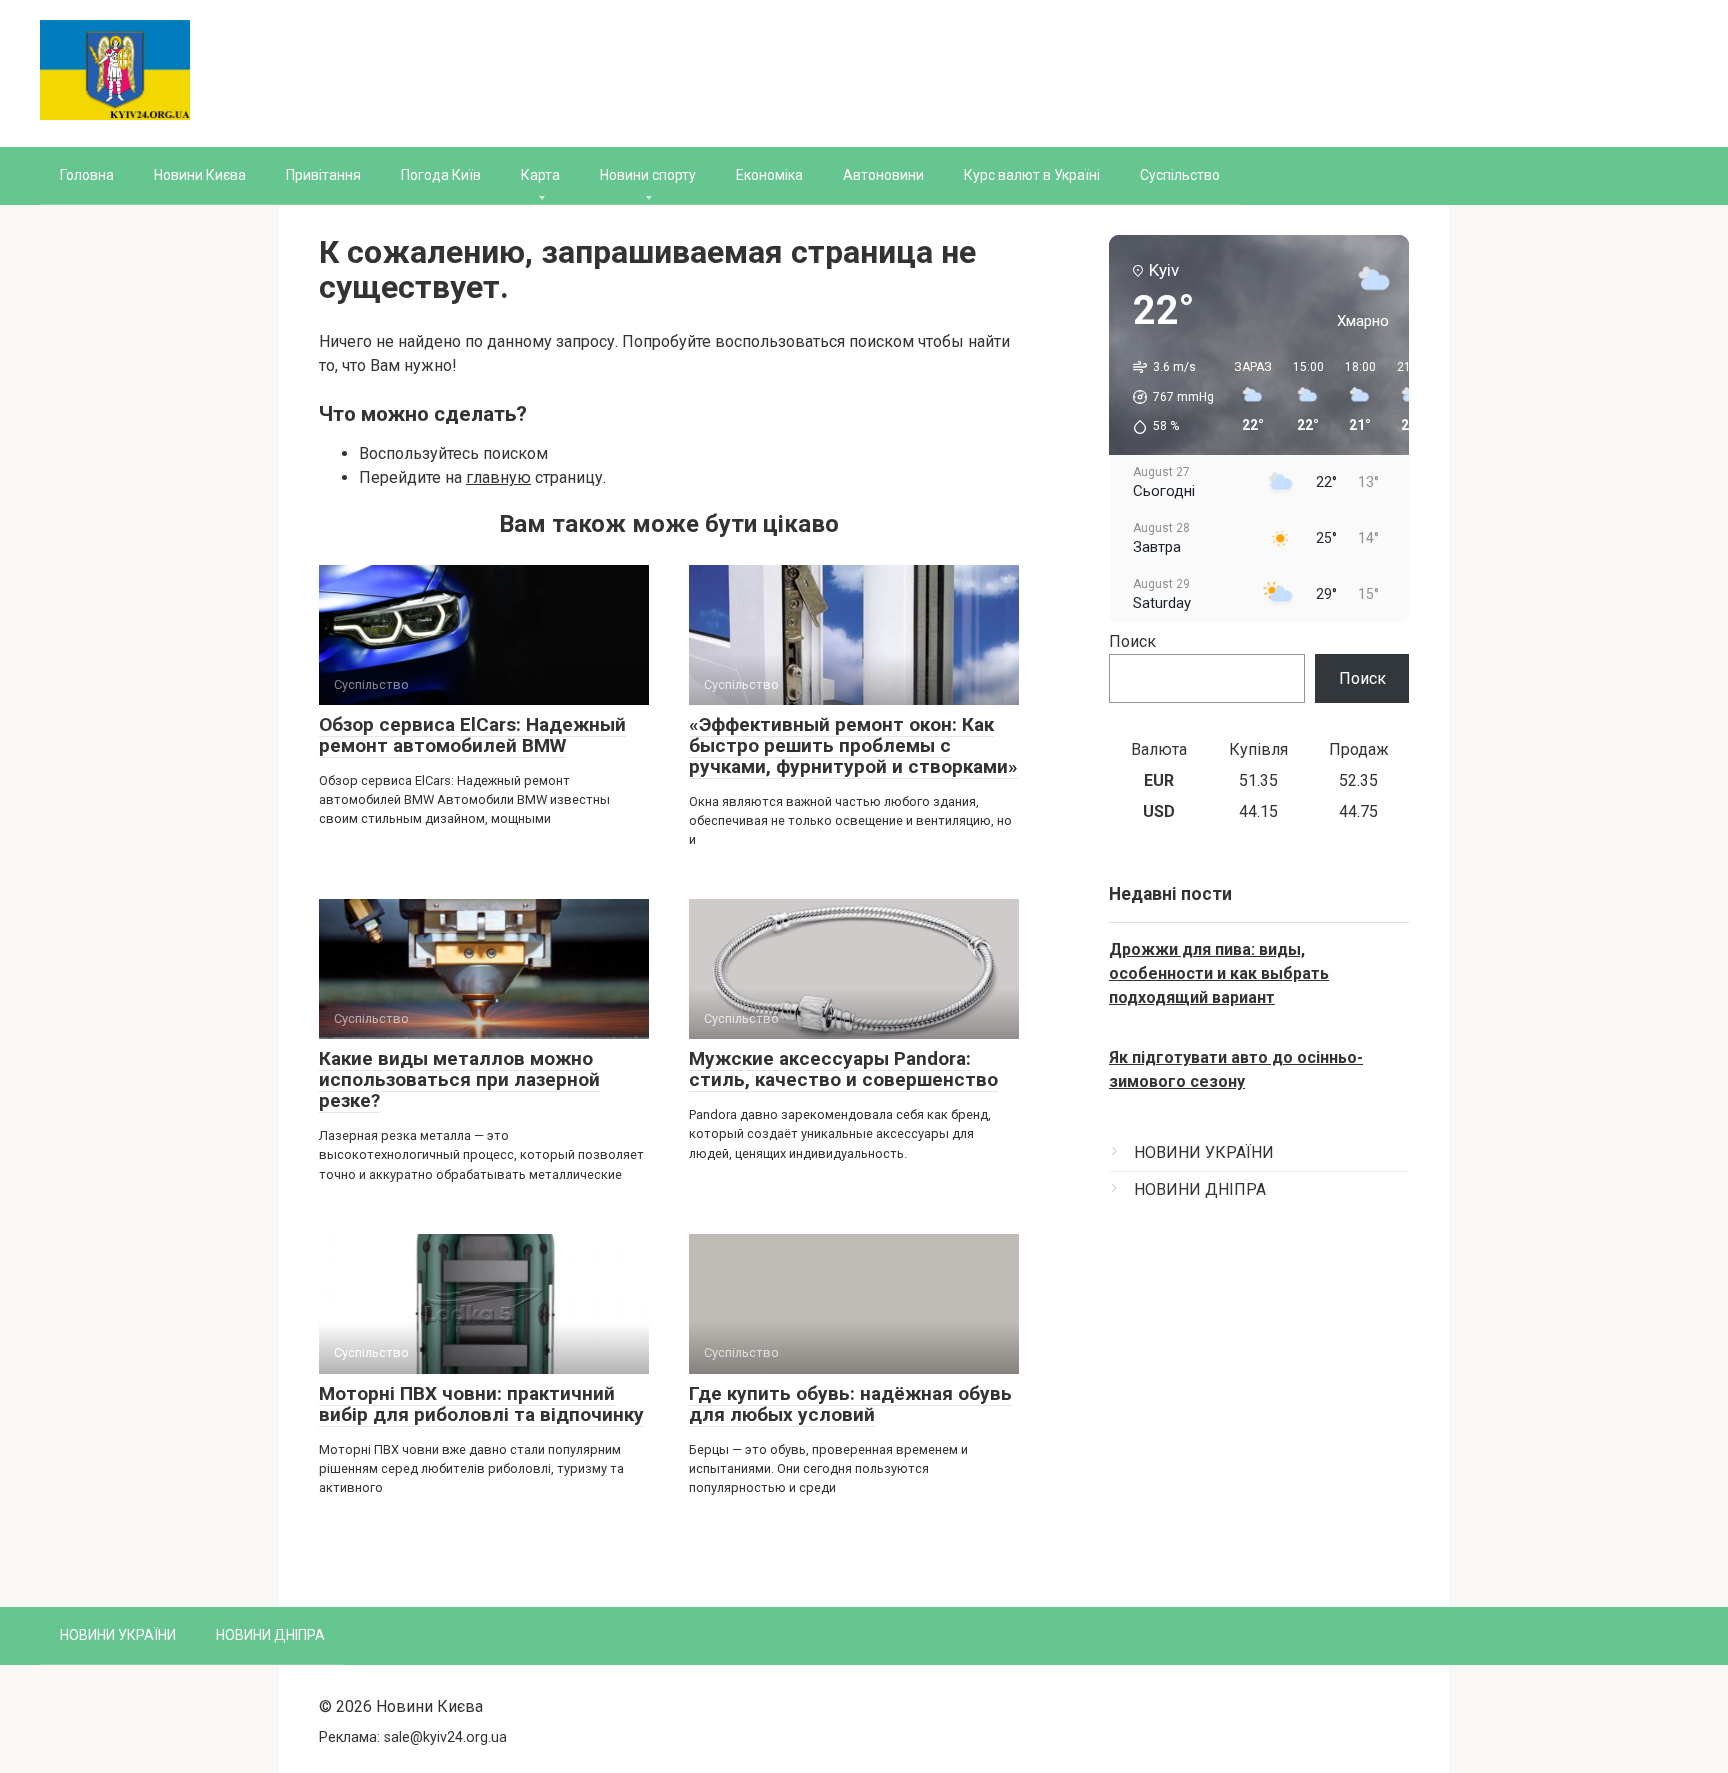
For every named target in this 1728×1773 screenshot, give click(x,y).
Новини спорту (648, 175)
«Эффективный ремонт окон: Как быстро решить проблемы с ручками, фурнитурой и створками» (853, 745)
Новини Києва (200, 175)
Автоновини (883, 175)
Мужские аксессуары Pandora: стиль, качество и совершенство (843, 1069)
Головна (87, 175)
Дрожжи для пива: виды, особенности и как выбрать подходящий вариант (1219, 973)
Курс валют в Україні (1032, 175)
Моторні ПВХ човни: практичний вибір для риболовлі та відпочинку (481, 1404)
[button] (1166, 397)
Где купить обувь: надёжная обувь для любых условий (850, 1404)
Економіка (769, 175)
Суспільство (1180, 175)
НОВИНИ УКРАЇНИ (1204, 1152)
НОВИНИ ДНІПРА (1200, 1189)
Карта (540, 175)
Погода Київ (441, 175)
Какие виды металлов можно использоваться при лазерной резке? (459, 1079)
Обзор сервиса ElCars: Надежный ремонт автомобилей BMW (472, 735)
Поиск (1132, 641)
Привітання (323, 175)
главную (498, 477)
